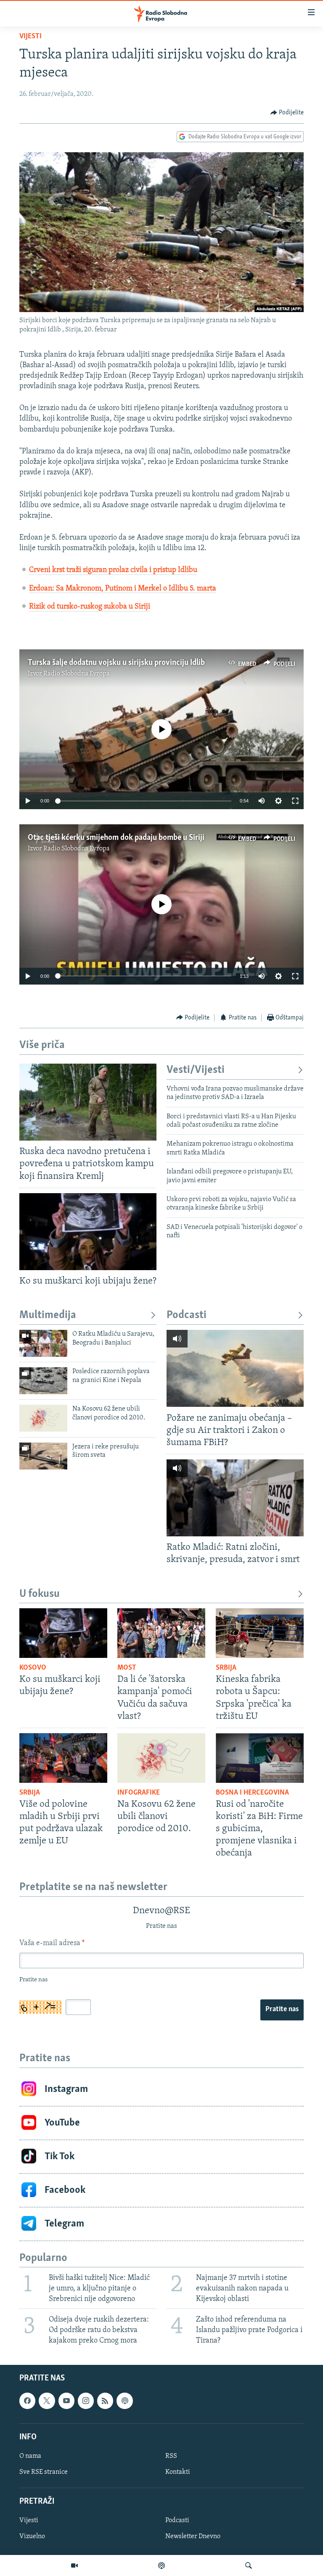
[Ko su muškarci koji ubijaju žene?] (88, 1232)
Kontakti (178, 2472)
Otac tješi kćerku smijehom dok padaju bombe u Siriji (116, 838)
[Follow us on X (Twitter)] (47, 2401)
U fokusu (40, 1594)
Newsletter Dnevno (193, 2536)
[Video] (74, 2565)
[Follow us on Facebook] (27, 2401)
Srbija (226, 1668)
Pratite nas (282, 2009)
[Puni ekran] (295, 801)
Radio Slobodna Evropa (77, 674)
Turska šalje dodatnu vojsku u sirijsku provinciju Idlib (116, 663)
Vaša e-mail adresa (52, 1943)
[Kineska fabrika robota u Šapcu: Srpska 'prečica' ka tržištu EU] (260, 1633)
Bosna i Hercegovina (252, 1793)
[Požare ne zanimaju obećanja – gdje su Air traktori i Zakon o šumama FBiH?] (235, 1368)
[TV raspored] (124, 2401)
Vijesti (30, 37)
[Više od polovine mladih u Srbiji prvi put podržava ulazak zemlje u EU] (63, 1758)
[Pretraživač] (249, 2565)
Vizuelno (32, 2536)
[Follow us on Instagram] (86, 2401)
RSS (171, 2456)
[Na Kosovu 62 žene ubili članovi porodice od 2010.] (43, 1418)
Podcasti (187, 1315)
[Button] (287, 113)
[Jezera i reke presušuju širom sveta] (43, 1456)
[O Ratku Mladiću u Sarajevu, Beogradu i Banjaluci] (43, 1343)
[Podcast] (161, 2565)
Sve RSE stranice (44, 2472)
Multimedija (48, 1315)
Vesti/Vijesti (196, 1070)
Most (127, 1668)
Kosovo (33, 1668)
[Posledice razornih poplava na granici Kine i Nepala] (43, 1381)
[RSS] (105, 2401)
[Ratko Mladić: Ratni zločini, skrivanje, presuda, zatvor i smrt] (235, 1498)
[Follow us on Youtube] (66, 2401)
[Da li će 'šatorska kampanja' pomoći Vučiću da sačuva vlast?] (161, 1633)
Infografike (139, 1793)
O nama (30, 2456)
